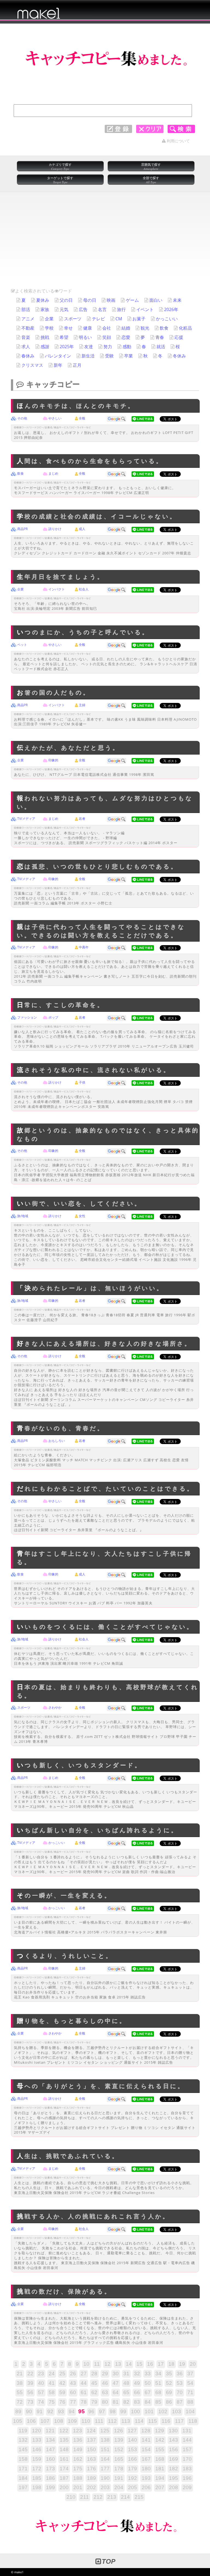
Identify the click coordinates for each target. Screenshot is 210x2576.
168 (160, 2459)
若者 (82, 819)
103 (177, 2411)
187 (64, 2478)
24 (52, 2374)
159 (37, 2459)
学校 (49, 328)
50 (148, 2383)
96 (91, 2411)
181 (160, 2469)
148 (64, 2449)
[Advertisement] (105, 247)
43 (73, 2383)
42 (62, 2383)
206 (146, 2487)
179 (132, 2469)
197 (23, 2487)
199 (50, 2487)
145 (23, 2449)
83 (137, 2402)
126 (119, 2431)
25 (62, 2374)
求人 (26, 347)
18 (171, 2364)
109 (72, 2421)
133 (37, 2440)
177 (105, 2469)
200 (64, 2487)
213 (112, 2497)
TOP (109, 2561)
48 (126, 2383)
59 (62, 2392)
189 (91, 2478)
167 (146, 2459)
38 (20, 2383)
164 (105, 2459)
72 (20, 2402)
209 (187, 2487)
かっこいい (167, 319)
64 (116, 2392)
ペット (22, 645)
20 (193, 2364)
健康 (87, 328)
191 (119, 2478)
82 (126, 2402)
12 (107, 2364)
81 (116, 2402)
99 (123, 2411)
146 (37, 2449)
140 (132, 2440)
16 (150, 2364)
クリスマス (32, 365)
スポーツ (73, 319)
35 (169, 2374)
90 (29, 2411)
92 (50, 2411)
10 (86, 2364)
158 (23, 2459)
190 (105, 2478)
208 (173, 2487)
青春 (160, 337)
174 (64, 2469)
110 (86, 2421)
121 (50, 2431)
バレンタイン (58, 356)
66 (137, 2392)
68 (158, 2392)
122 (64, 2431)
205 (132, 2487)
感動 (127, 347)
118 (193, 2421)
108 (59, 2421)
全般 (82, 418)
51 (158, 2383)
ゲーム (132, 300)
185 (37, 2478)
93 (61, 2411)
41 (52, 2383)
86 (169, 2402)
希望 (64, 337)
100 (135, 2411)
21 (20, 2374)
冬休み (179, 356)
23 (41, 2374)
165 (119, 2459)
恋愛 (126, 337)
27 (84, 2374)
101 (149, 2411)
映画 (111, 300)
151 (105, 2449)
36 (180, 2374)
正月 (77, 365)
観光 (145, 328)
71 (190, 2392)
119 (23, 2431)
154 (146, 2449)
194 (160, 2478)
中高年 (84, 947)
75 (52, 2402)
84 (148, 2402)
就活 (161, 347)
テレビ (98, 319)
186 (50, 2478)
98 (113, 2411)
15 (139, 2364)
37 (190, 2374)
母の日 (90, 300)
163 (91, 2459)
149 (78, 2449)
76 (62, 2402)
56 (30, 2392)
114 (139, 2421)
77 (73, 2402)
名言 (102, 309)
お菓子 (139, 319)
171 (23, 2469)
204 (119, 2487)
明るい (85, 337)
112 (112, 2421)
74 (41, 2402)
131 (187, 2431)
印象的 (53, 760)
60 (73, 2392)
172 (37, 2469)
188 (78, 2478)
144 (187, 2440)
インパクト (57, 589)
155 (160, 2449)
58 (52, 2392)
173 (50, 2469)
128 (146, 2431)
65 (126, 2392)
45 (94, 2383)
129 (160, 2431)
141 (146, 2440)
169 (173, 2459)
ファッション (27, 1017)
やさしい (55, 418)
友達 (89, 347)
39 (30, 2383)
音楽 (26, 337)
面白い (156, 300)
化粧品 (185, 328)
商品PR (22, 529)
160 (50, 2459)
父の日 (66, 300)
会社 (107, 328)
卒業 (129, 356)
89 (18, 2411)
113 (126, 2421)
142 (160, 2440)
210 (71, 2497)
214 (125, 2497)
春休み (28, 356)
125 (105, 2431)
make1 (19, 2572)
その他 (22, 418)
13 (118, 2364)
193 (146, 2478)
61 (84, 2392)
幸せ (68, 328)
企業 (49, 319)
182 (173, 2469)
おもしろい (57, 1441)
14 (129, 2364)
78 (84, 2402)
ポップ (53, 1017)
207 (160, 2487)
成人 (82, 529)
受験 (109, 356)
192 (132, 2478)
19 (182, 2364)
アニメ (28, 319)
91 (40, 2411)
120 (37, 2431)
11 (97, 2364)
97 (102, 2411)
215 (139, 2497)
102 (163, 2411)
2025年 (67, 347)
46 (105, 2383)
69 (169, 2392)
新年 (58, 365)
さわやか (55, 1707)
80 (105, 2402)
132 (23, 2440)
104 (190, 2411)
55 (20, 2392)
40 (41, 2383)
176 (91, 2469)
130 (173, 2431)
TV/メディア (26, 819)
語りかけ (55, 529)
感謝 (45, 347)
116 (166, 2421)
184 (23, 2478)
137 (91, 2440)
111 (99, 2421)
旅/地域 (23, 1216)
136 (78, 2440)
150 (91, 2449)
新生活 (88, 356)
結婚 (126, 328)
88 (190, 2402)
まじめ (53, 473)
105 (18, 2421)
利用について (178, 141)
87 (180, 2402)
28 (94, 2374)
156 (173, 2449)
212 (98, 2497)
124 (91, 2431)
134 (50, 2440)
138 (105, 2440)
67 (148, 2392)
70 (180, 2392)
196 (187, 2478)
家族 (45, 309)
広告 (83, 309)
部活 (26, 309)
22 (30, 2374)
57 (41, 2392)
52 (169, 2383)
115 (153, 2421)
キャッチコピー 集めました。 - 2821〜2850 (52, 14)
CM (119, 319)
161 (64, 2459)
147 (50, 2449)
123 (78, 2431)
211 (84, 2497)
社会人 (84, 589)
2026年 (171, 309)
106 (31, 2421)
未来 (177, 300)
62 (94, 2392)
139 (119, 2440)
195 (173, 2478)
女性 (82, 1216)
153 (132, 2449)
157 (187, 2449)
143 (173, 2440)
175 (78, 2469)
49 (137, 2383)
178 (119, 2469)
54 (190, 2383)
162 (78, 2459)
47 (116, 2383)
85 (158, 2402)
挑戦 (45, 337)
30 (116, 2374)
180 (146, 2469)
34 (158, 2374)
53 (180, 2383)
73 (30, 2402)
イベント (145, 309)
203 (105, 2487)
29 (105, 2374)
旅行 (121, 309)
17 (161, 2364)
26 (73, 2374)
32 (137, 2374)
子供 (82, 1082)
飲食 (164, 328)
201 (78, 2487)
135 (64, 2440)
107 (45, 2421)
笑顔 (107, 337)
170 (187, 2459)
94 (72, 2411)
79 (94, 2402)
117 (179, 2421)
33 (148, 2374)
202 (91, 2487)
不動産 (28, 328)
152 (119, 2449)
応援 (179, 337)
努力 (108, 347)
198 (37, 2487)
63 (105, 2392)
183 (187, 2469)
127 (132, 2431)
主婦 (82, 705)
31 (126, 2374)
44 (84, 2383)
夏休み (43, 300)
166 (132, 2459)
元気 (64, 309)
